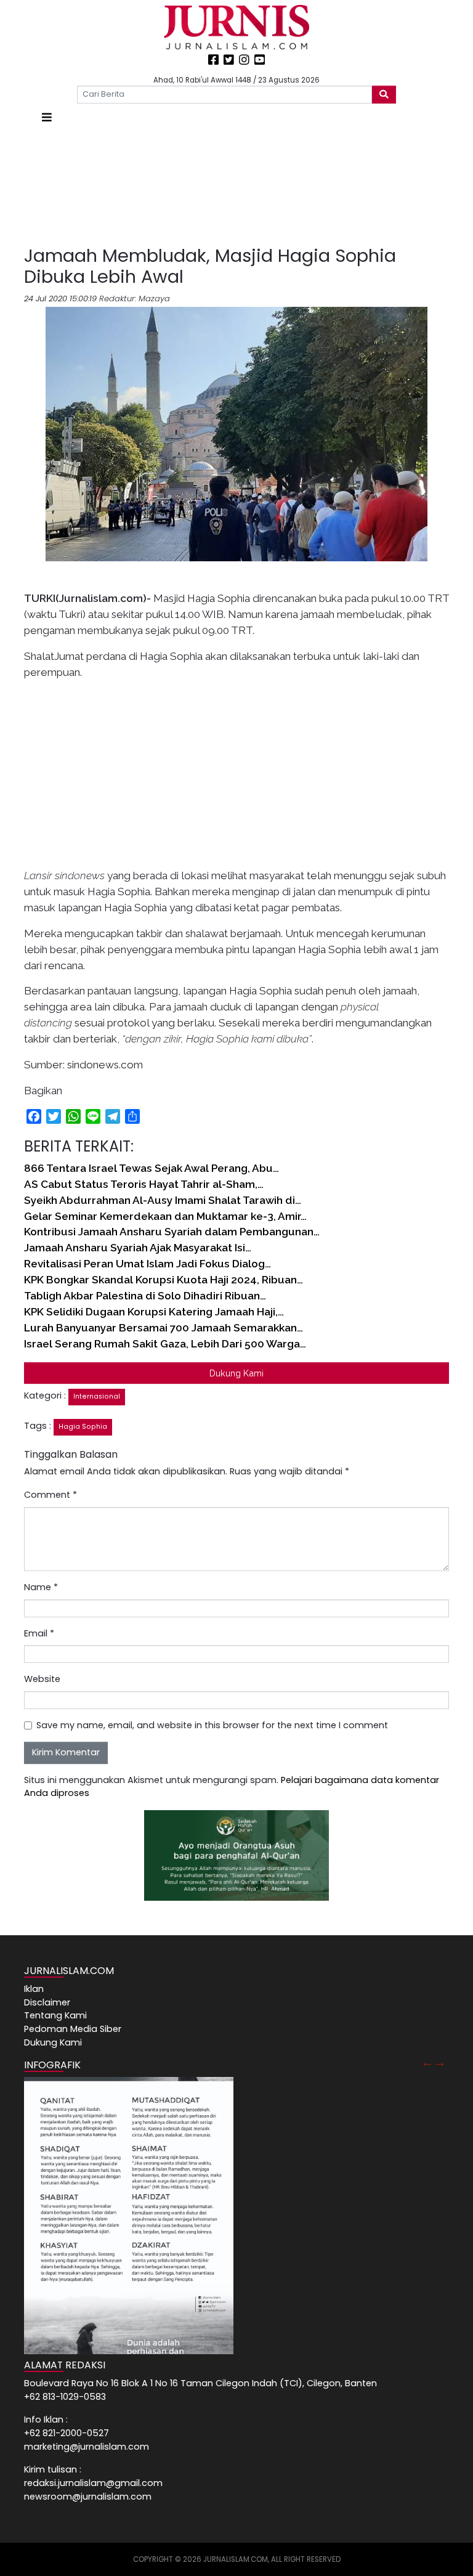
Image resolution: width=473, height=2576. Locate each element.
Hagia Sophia (83, 1427)
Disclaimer (47, 2002)
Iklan (34, 1989)
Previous (427, 2062)
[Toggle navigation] (47, 117)
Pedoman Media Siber (73, 2029)
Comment (51, 1495)
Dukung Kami (236, 1373)
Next (440, 2062)
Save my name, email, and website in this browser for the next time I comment (212, 1725)
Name (41, 1587)
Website (42, 1679)
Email (39, 1633)
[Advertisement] (236, 186)
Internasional (97, 1396)
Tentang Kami (55, 2015)
